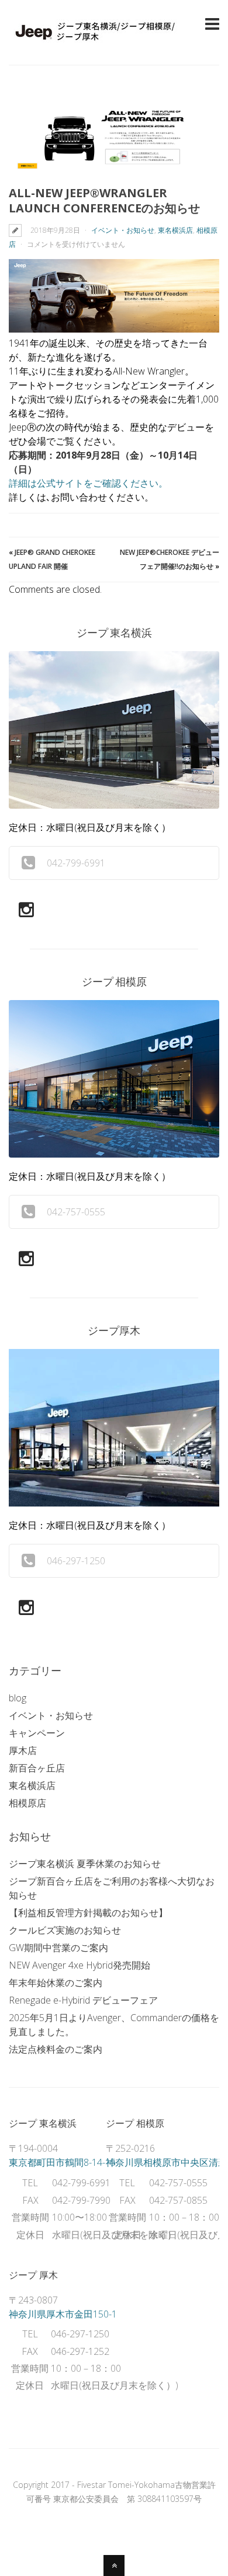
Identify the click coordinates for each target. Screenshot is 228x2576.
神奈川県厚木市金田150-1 (63, 2314)
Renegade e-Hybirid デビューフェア (83, 2000)
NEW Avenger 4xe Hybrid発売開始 (80, 1965)
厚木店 (23, 1750)
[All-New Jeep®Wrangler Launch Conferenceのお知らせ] (114, 137)
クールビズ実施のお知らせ (65, 1930)
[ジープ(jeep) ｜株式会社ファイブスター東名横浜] (96, 43)
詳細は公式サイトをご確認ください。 (88, 483)
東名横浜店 (175, 230)
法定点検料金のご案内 (56, 2049)
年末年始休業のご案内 (56, 1983)
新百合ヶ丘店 (37, 1768)
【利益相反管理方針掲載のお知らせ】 (88, 1913)
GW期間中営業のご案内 (58, 1948)
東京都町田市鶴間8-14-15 (62, 2162)
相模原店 (27, 1803)
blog (18, 1698)
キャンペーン (37, 1733)
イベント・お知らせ (123, 230)
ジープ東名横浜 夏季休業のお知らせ (85, 1864)
